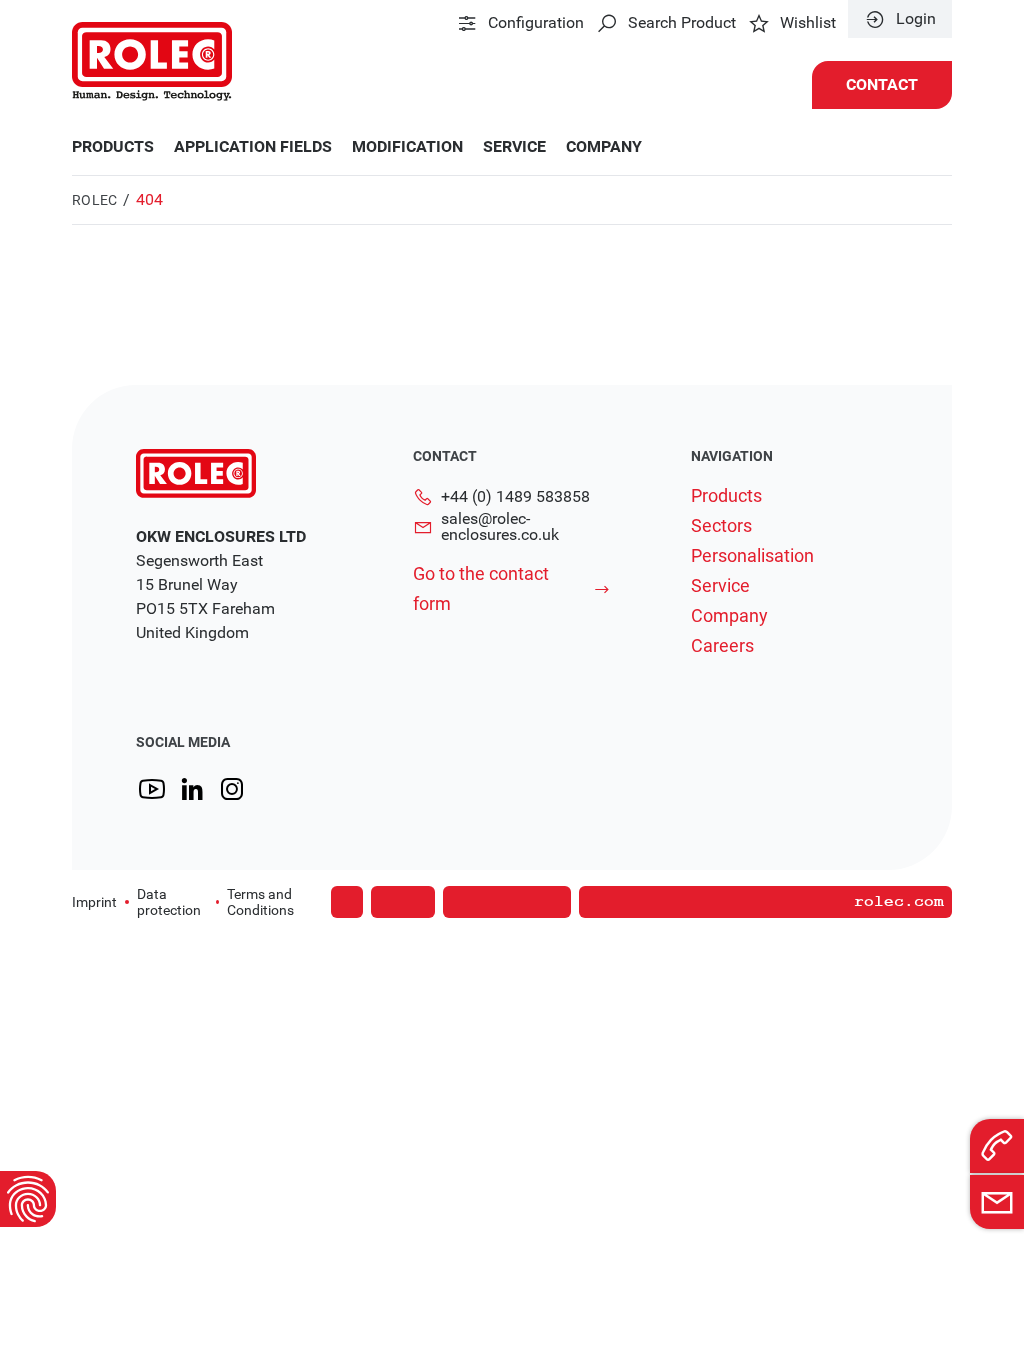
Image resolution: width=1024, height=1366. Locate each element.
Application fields (253, 147)
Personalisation (752, 556)
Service (514, 147)
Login (916, 19)
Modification (407, 147)
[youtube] (152, 789)
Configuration (536, 23)
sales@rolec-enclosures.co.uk (500, 527)
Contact (882, 84)
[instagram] (232, 789)
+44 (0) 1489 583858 (515, 496)
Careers (722, 646)
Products (113, 147)
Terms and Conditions (260, 902)
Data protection (169, 902)
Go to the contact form (481, 588)
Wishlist (808, 23)
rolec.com (899, 902)
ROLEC (94, 200)
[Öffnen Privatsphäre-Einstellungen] (28, 1199)
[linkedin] (192, 789)
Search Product (682, 23)
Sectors (721, 526)
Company (604, 147)
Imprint (94, 902)
